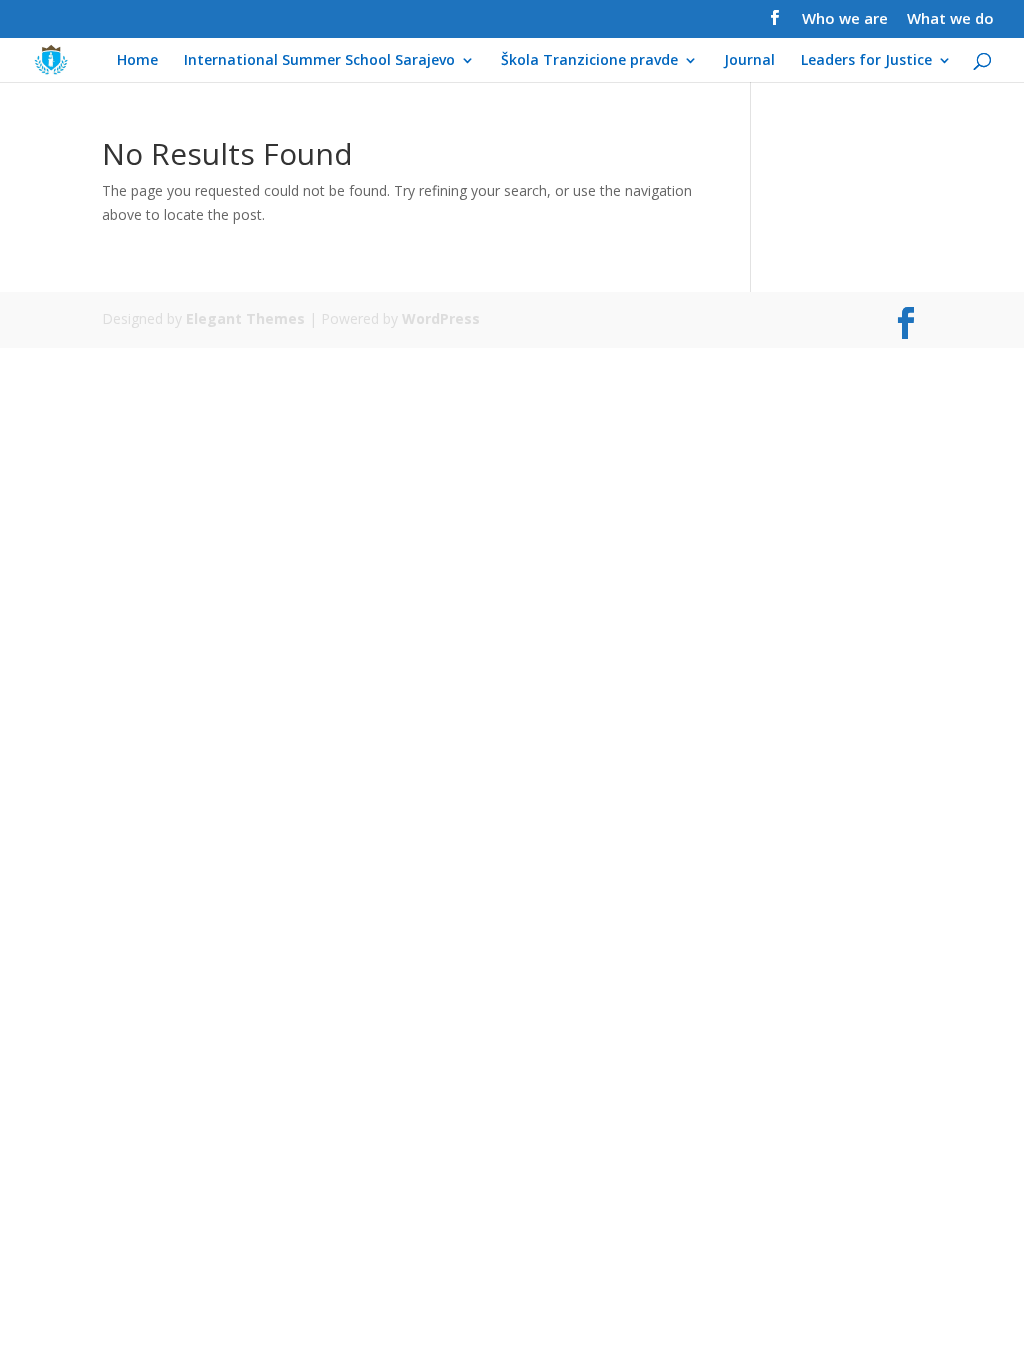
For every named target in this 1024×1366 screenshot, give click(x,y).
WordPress (441, 318)
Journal (749, 61)
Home (137, 61)
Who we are (845, 19)
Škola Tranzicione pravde (589, 61)
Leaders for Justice (866, 61)
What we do (950, 19)
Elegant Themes (245, 318)
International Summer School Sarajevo (319, 61)
